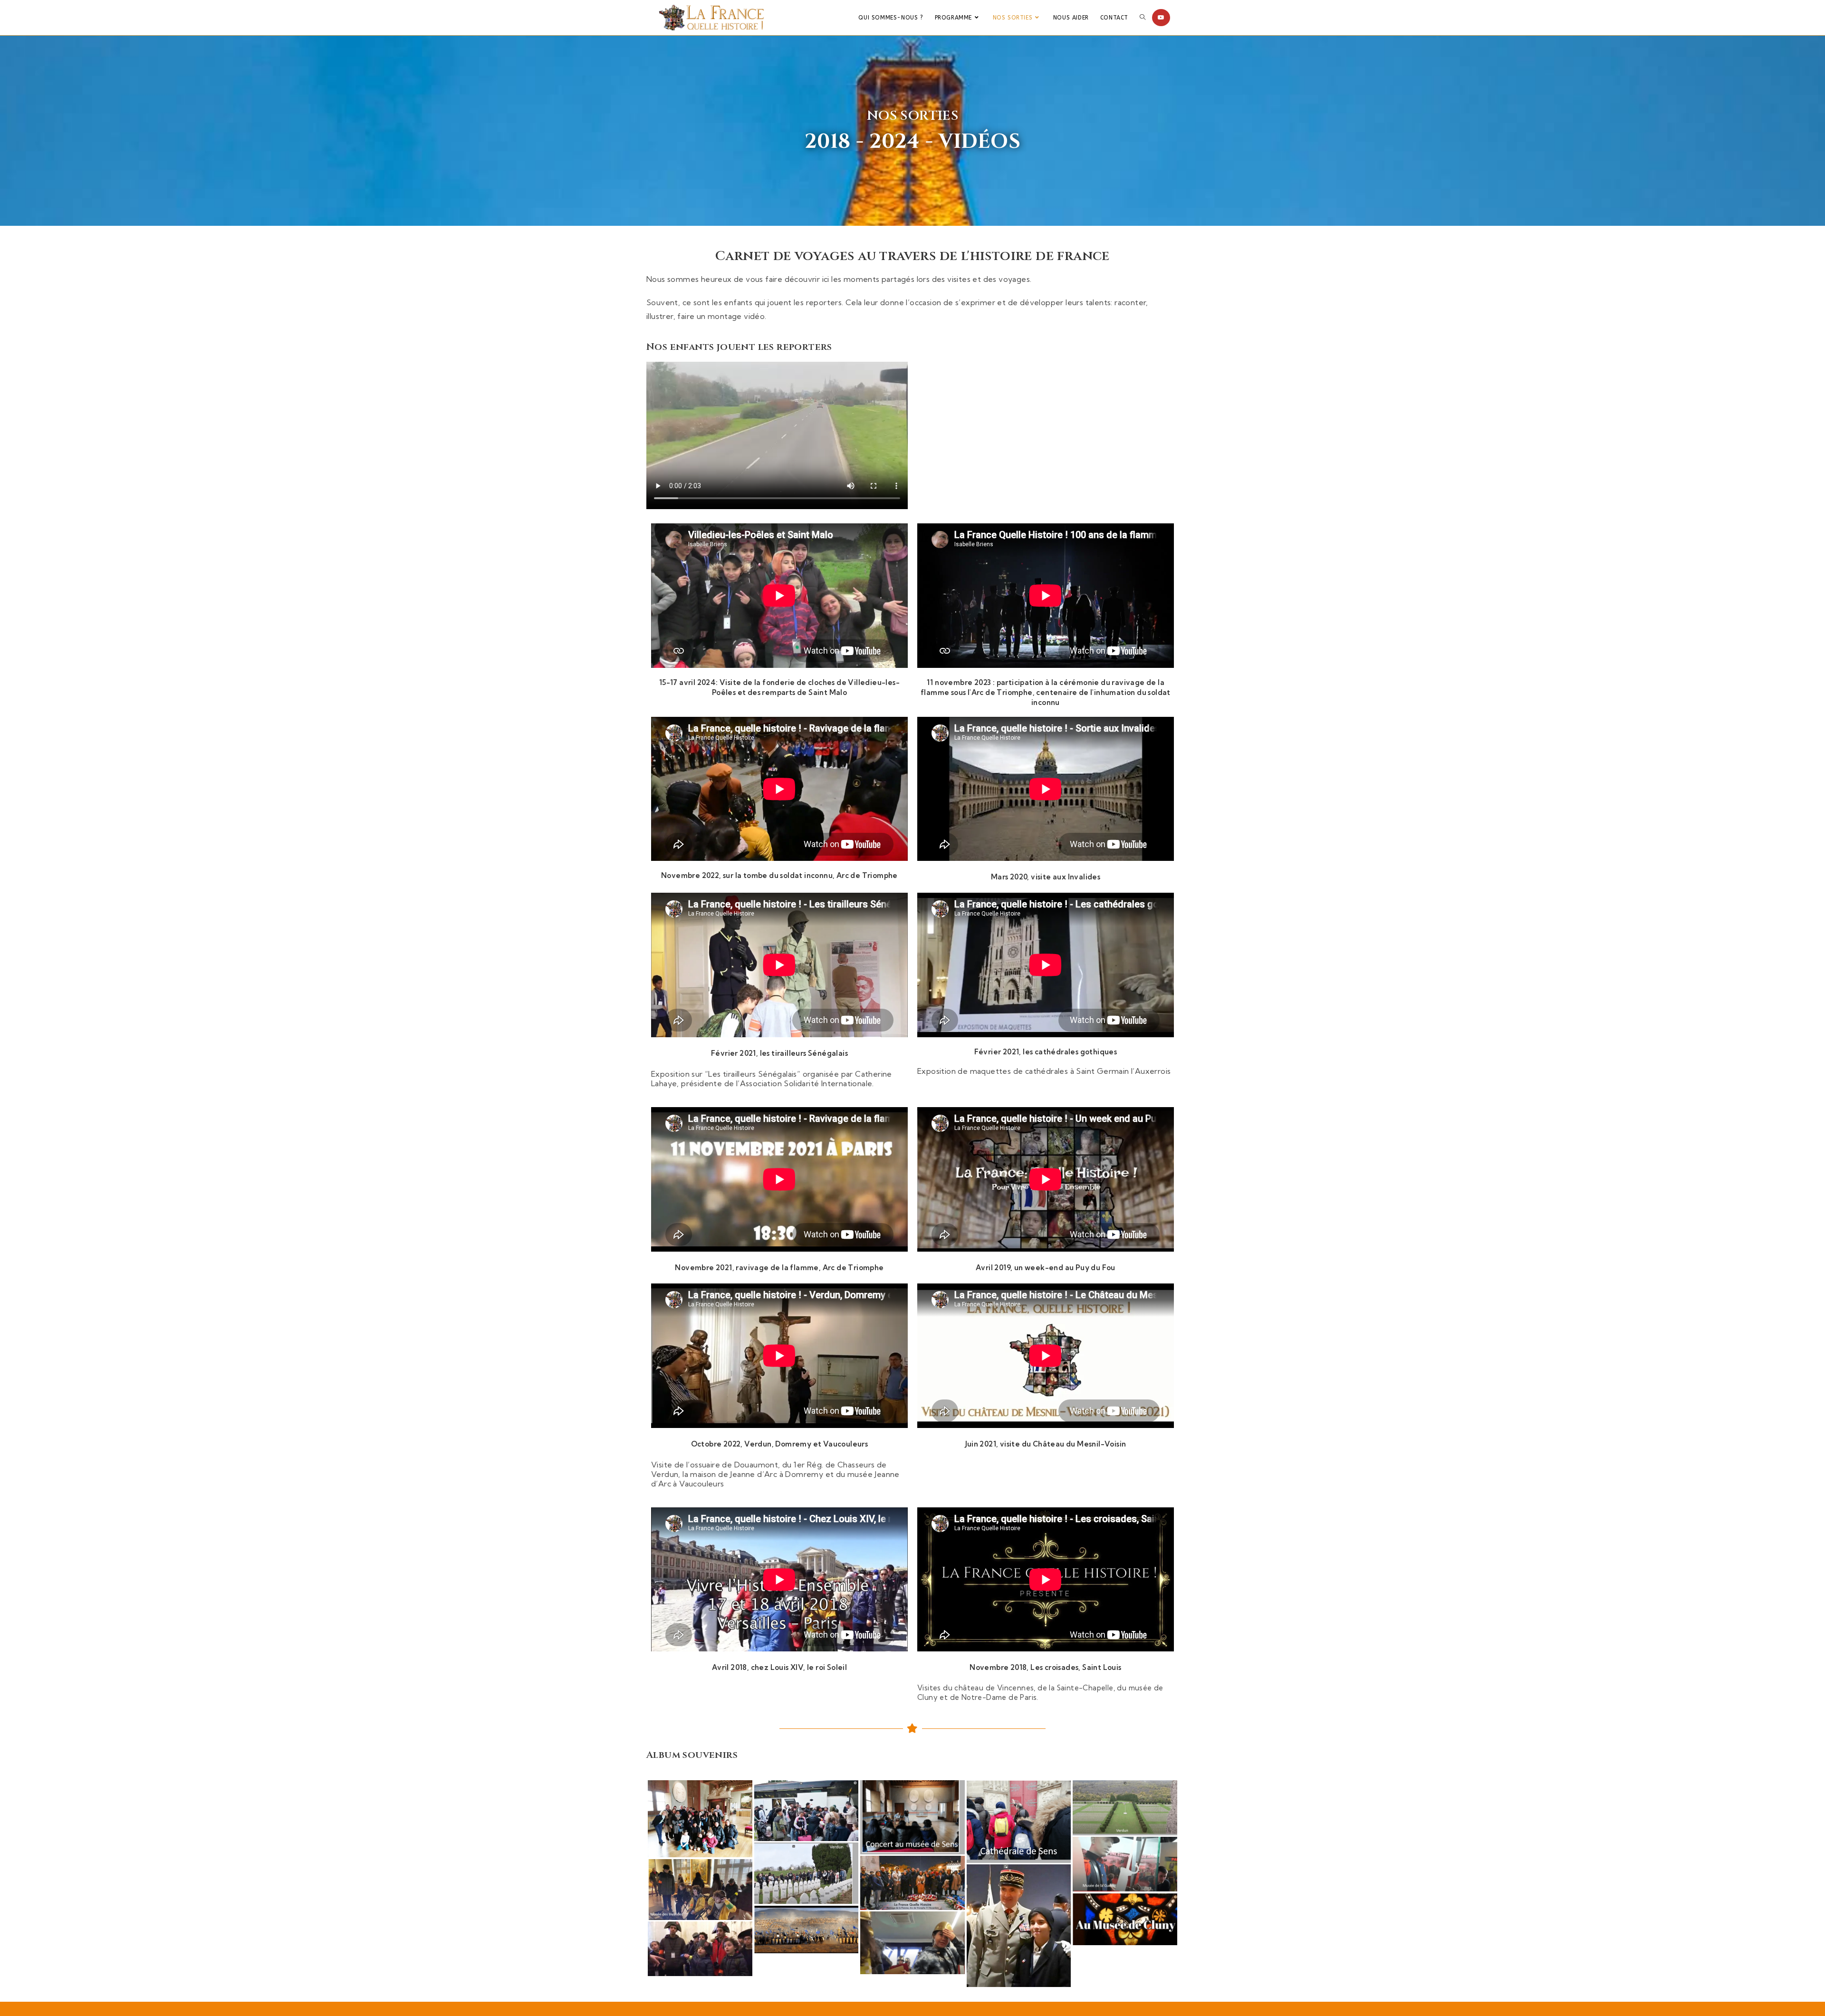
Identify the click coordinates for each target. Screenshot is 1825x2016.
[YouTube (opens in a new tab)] (1161, 18)
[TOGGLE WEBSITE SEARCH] (1143, 18)
